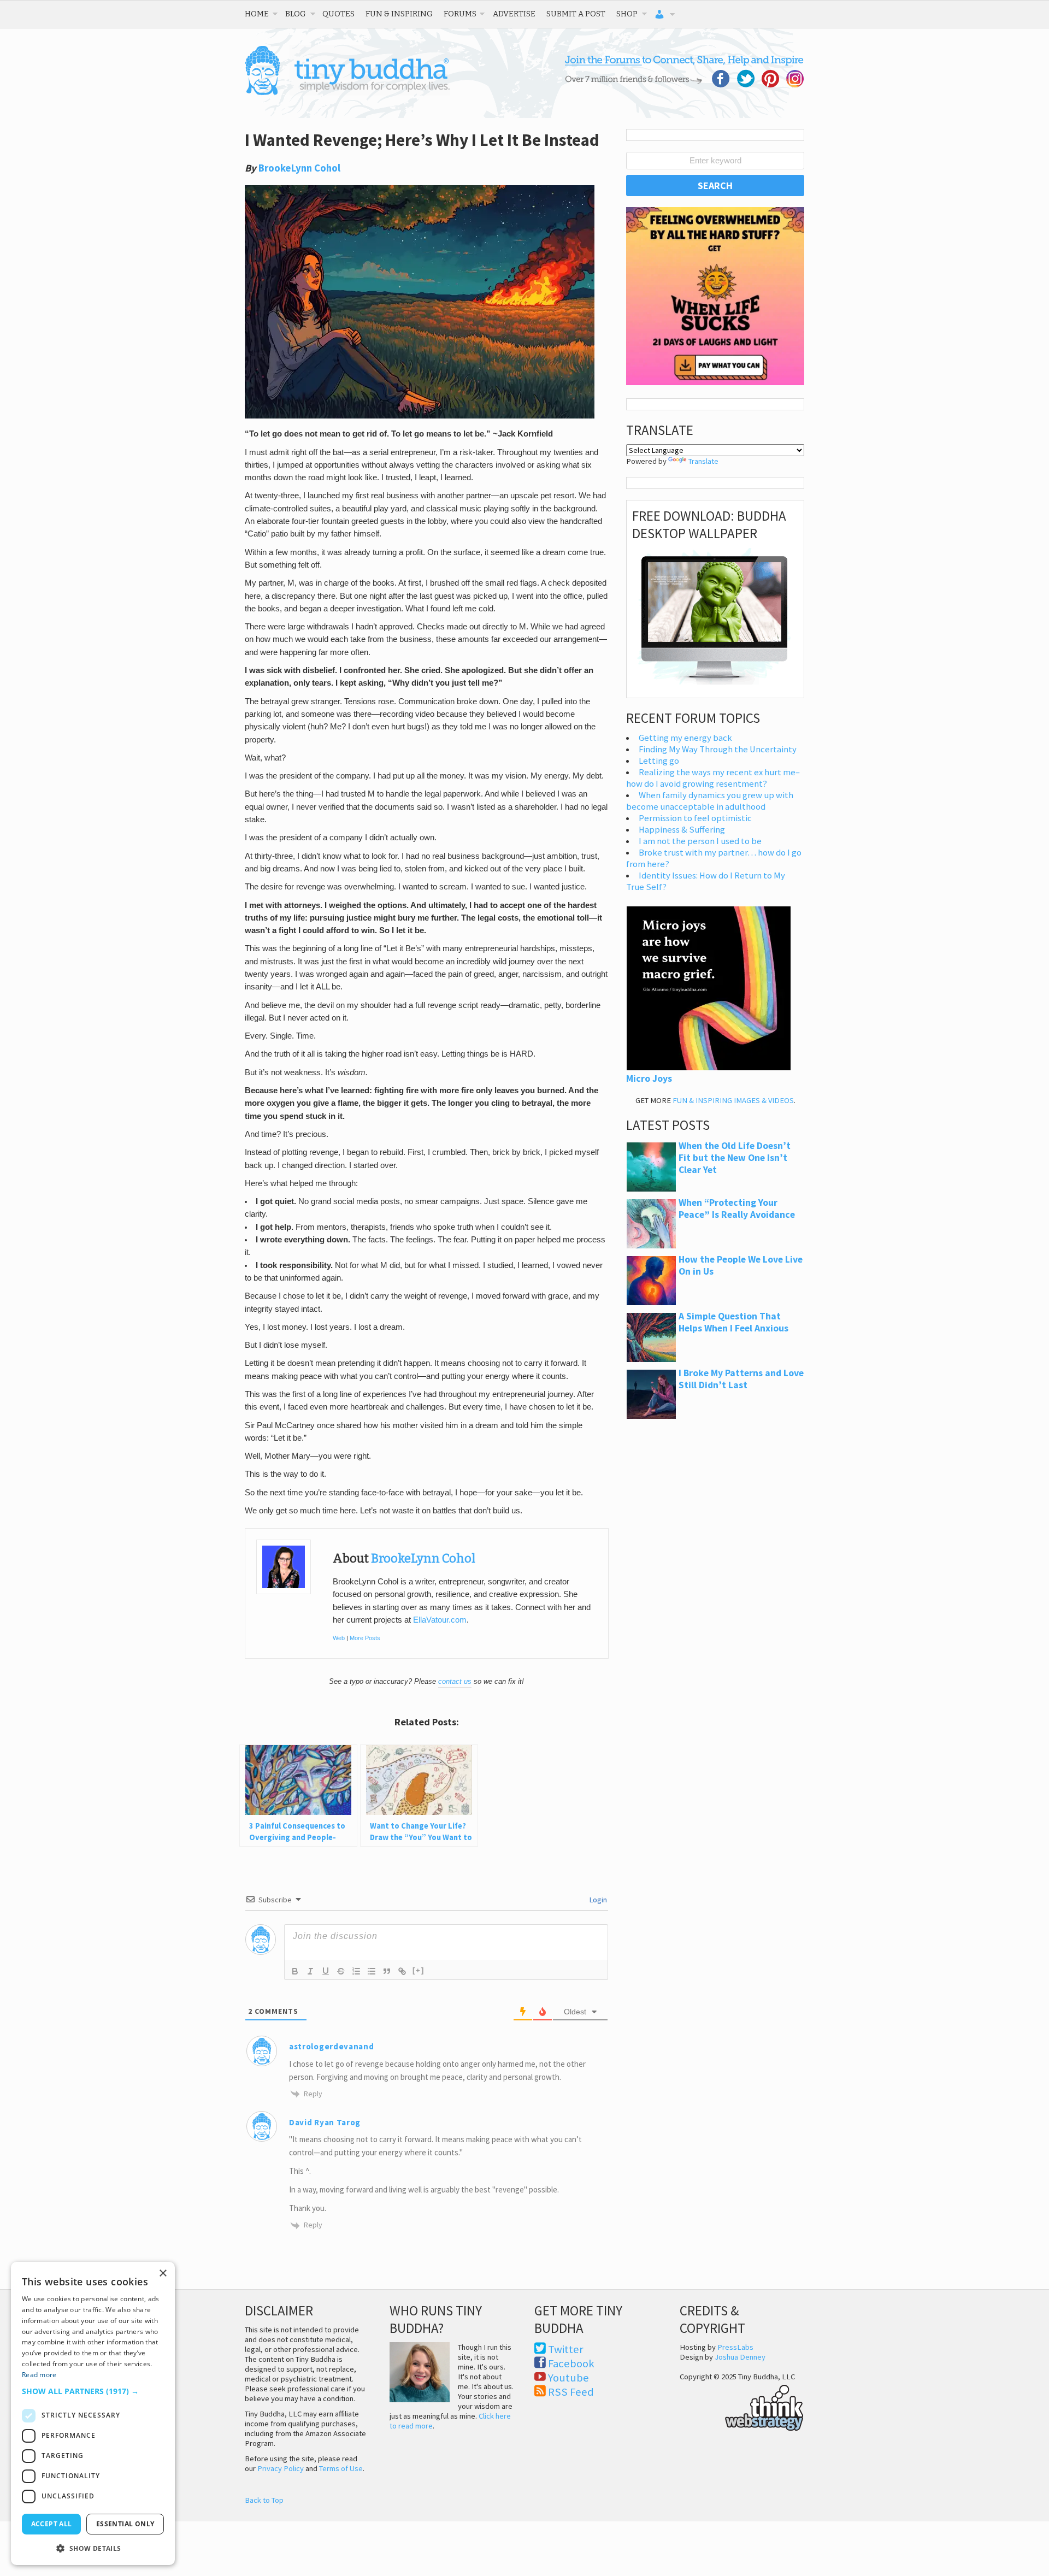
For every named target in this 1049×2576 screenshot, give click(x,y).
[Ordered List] (356, 1971)
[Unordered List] (372, 1971)
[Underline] (326, 1971)
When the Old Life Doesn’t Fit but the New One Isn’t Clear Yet (735, 1158)
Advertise (514, 14)
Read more (39, 2375)
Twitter (566, 2349)
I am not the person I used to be (700, 841)
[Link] (402, 1971)
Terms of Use (341, 2468)
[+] (419, 1970)
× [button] (163, 2274)
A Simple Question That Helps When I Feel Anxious (733, 1322)
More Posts (365, 1638)
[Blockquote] (387, 1971)
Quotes (338, 14)
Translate (703, 461)
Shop (627, 14)
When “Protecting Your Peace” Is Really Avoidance (737, 1209)
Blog (296, 14)
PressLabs (735, 2347)
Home (257, 14)
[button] (93, 2391)
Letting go (659, 761)
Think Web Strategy (742, 2406)
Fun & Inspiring (399, 14)
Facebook (571, 2363)
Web (339, 1638)
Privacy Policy (281, 2468)
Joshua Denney (740, 2357)
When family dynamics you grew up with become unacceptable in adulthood (710, 801)
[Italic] (310, 1971)
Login (597, 1900)
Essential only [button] (125, 2524)
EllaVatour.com (440, 1620)
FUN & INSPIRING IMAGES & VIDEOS (733, 1100)
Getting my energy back (685, 738)
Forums (460, 14)
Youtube (568, 2378)
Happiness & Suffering (682, 830)
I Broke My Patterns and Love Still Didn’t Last (741, 1379)
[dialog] (93, 2413)
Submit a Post (576, 14)
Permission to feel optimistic (695, 818)
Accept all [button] (52, 2524)
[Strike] (341, 1971)
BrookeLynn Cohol (299, 168)
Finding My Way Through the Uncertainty (718, 749)
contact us (455, 1681)
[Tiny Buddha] (347, 93)
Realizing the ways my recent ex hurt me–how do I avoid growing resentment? (713, 778)
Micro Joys (649, 1078)
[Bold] (295, 1971)
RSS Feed (571, 2392)
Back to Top (264, 2500)
